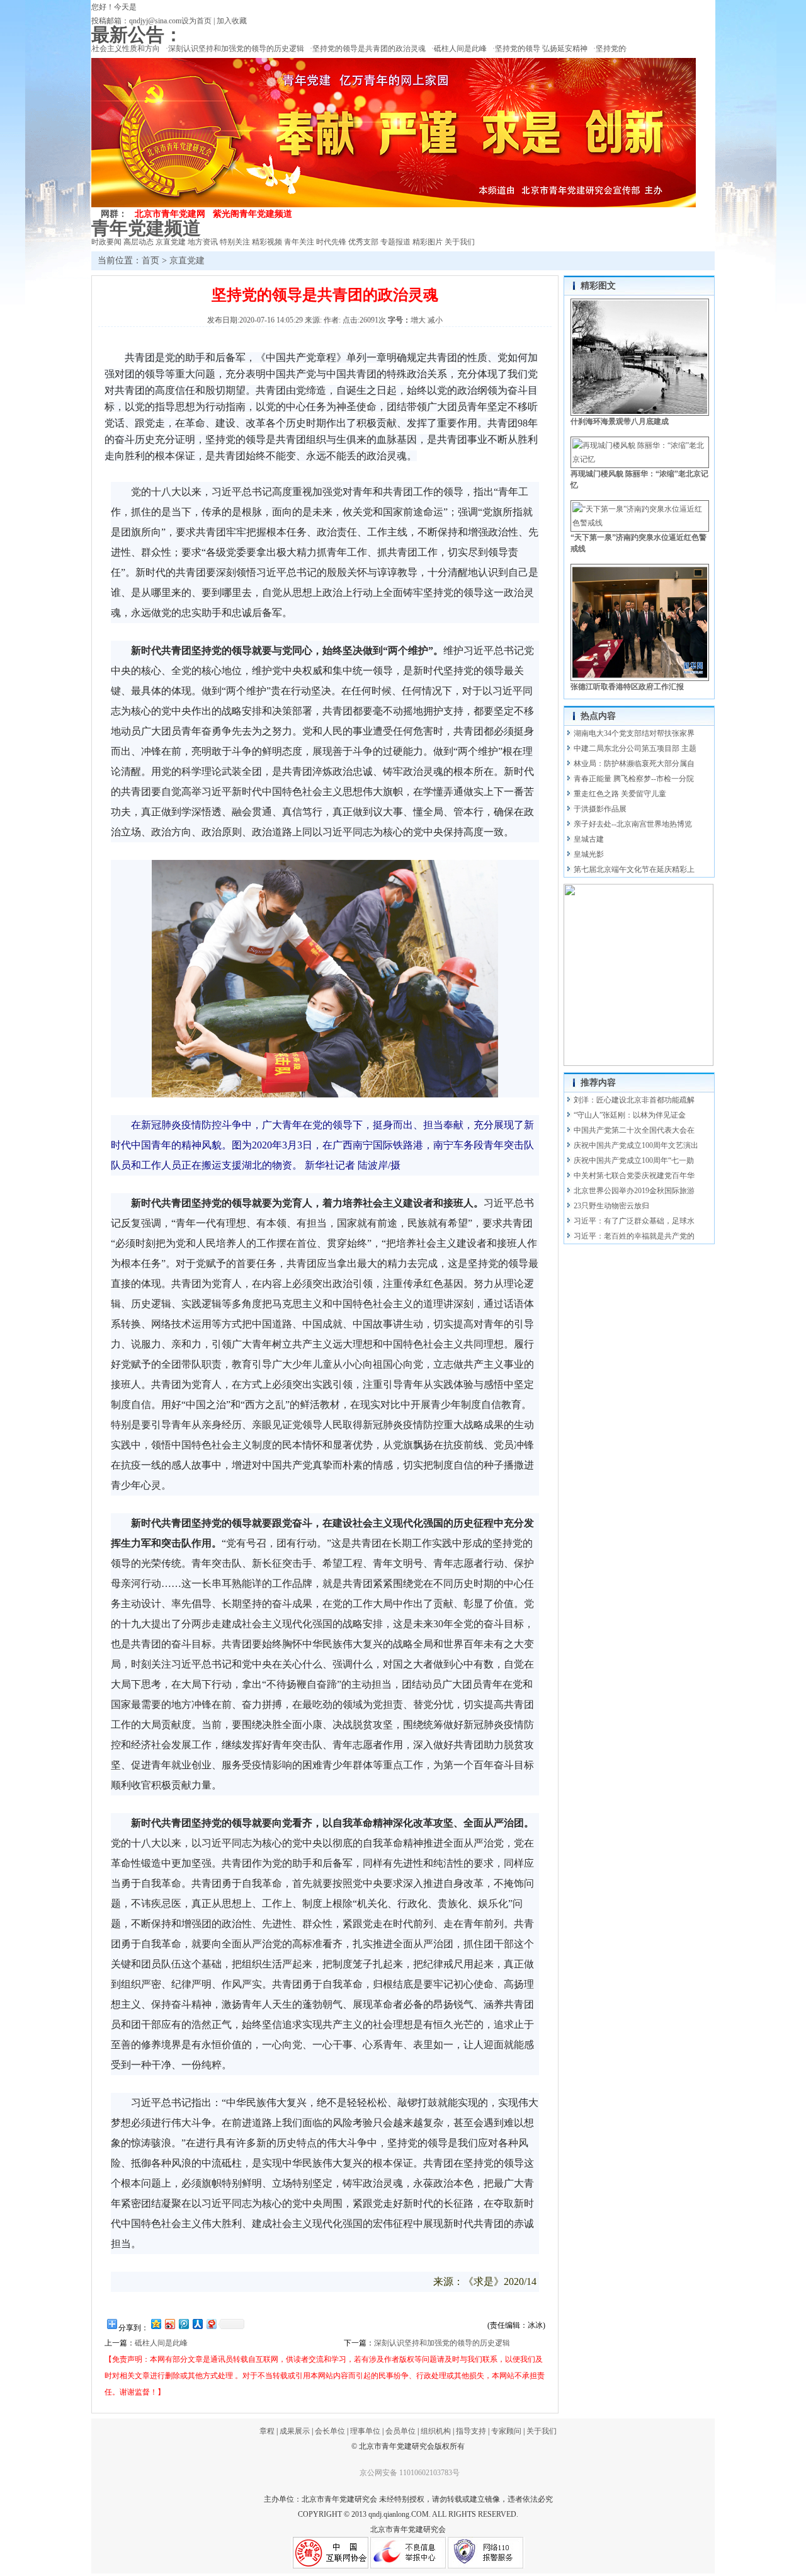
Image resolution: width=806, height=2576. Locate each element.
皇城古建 (589, 839)
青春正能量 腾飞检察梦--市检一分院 (634, 779)
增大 (418, 320)
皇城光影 (589, 854)
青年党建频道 (146, 228)
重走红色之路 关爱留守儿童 (620, 794)
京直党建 (171, 242)
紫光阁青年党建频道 (253, 214)
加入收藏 (232, 21)
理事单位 (365, 2431)
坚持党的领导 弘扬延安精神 (522, 49)
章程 (267, 2431)
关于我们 (460, 242)
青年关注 (299, 242)
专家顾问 (506, 2431)
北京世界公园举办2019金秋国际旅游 (634, 1191)
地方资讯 (203, 242)
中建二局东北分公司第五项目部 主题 (635, 748)
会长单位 (331, 2431)
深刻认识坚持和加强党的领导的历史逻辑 (217, 49)
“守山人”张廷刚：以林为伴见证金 (630, 1115)
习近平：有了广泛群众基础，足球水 (634, 1221)
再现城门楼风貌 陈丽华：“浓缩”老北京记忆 (639, 479)
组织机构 (436, 2431)
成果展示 (295, 2431)
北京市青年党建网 (170, 214)
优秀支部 (363, 242)
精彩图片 (428, 242)
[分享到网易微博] (211, 2324)
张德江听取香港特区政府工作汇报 (627, 687)
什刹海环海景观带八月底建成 (620, 421)
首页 (150, 260)
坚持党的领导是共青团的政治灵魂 (350, 49)
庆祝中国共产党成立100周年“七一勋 (634, 1160)
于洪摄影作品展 (600, 809)
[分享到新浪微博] (169, 2324)
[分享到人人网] (197, 2324)
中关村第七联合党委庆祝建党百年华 (634, 1176)
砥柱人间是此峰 (441, 49)
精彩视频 (267, 242)
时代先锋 (331, 242)
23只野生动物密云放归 (611, 1206)
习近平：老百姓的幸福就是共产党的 (634, 1236)
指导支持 (471, 2431)
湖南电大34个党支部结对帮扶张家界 (634, 733)
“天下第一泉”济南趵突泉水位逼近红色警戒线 (639, 543)
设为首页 (196, 21)
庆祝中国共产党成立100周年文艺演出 (636, 1145)
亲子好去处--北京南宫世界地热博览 (633, 824)
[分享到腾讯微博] (183, 2324)
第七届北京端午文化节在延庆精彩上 (634, 869)
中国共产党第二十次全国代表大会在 (634, 1130)
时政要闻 (106, 242)
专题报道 (395, 242)
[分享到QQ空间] (156, 2324)
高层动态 (139, 242)
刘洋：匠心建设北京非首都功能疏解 (634, 1100)
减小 (435, 320)
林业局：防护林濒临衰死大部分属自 (634, 764)
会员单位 (400, 2431)
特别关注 (235, 242)
